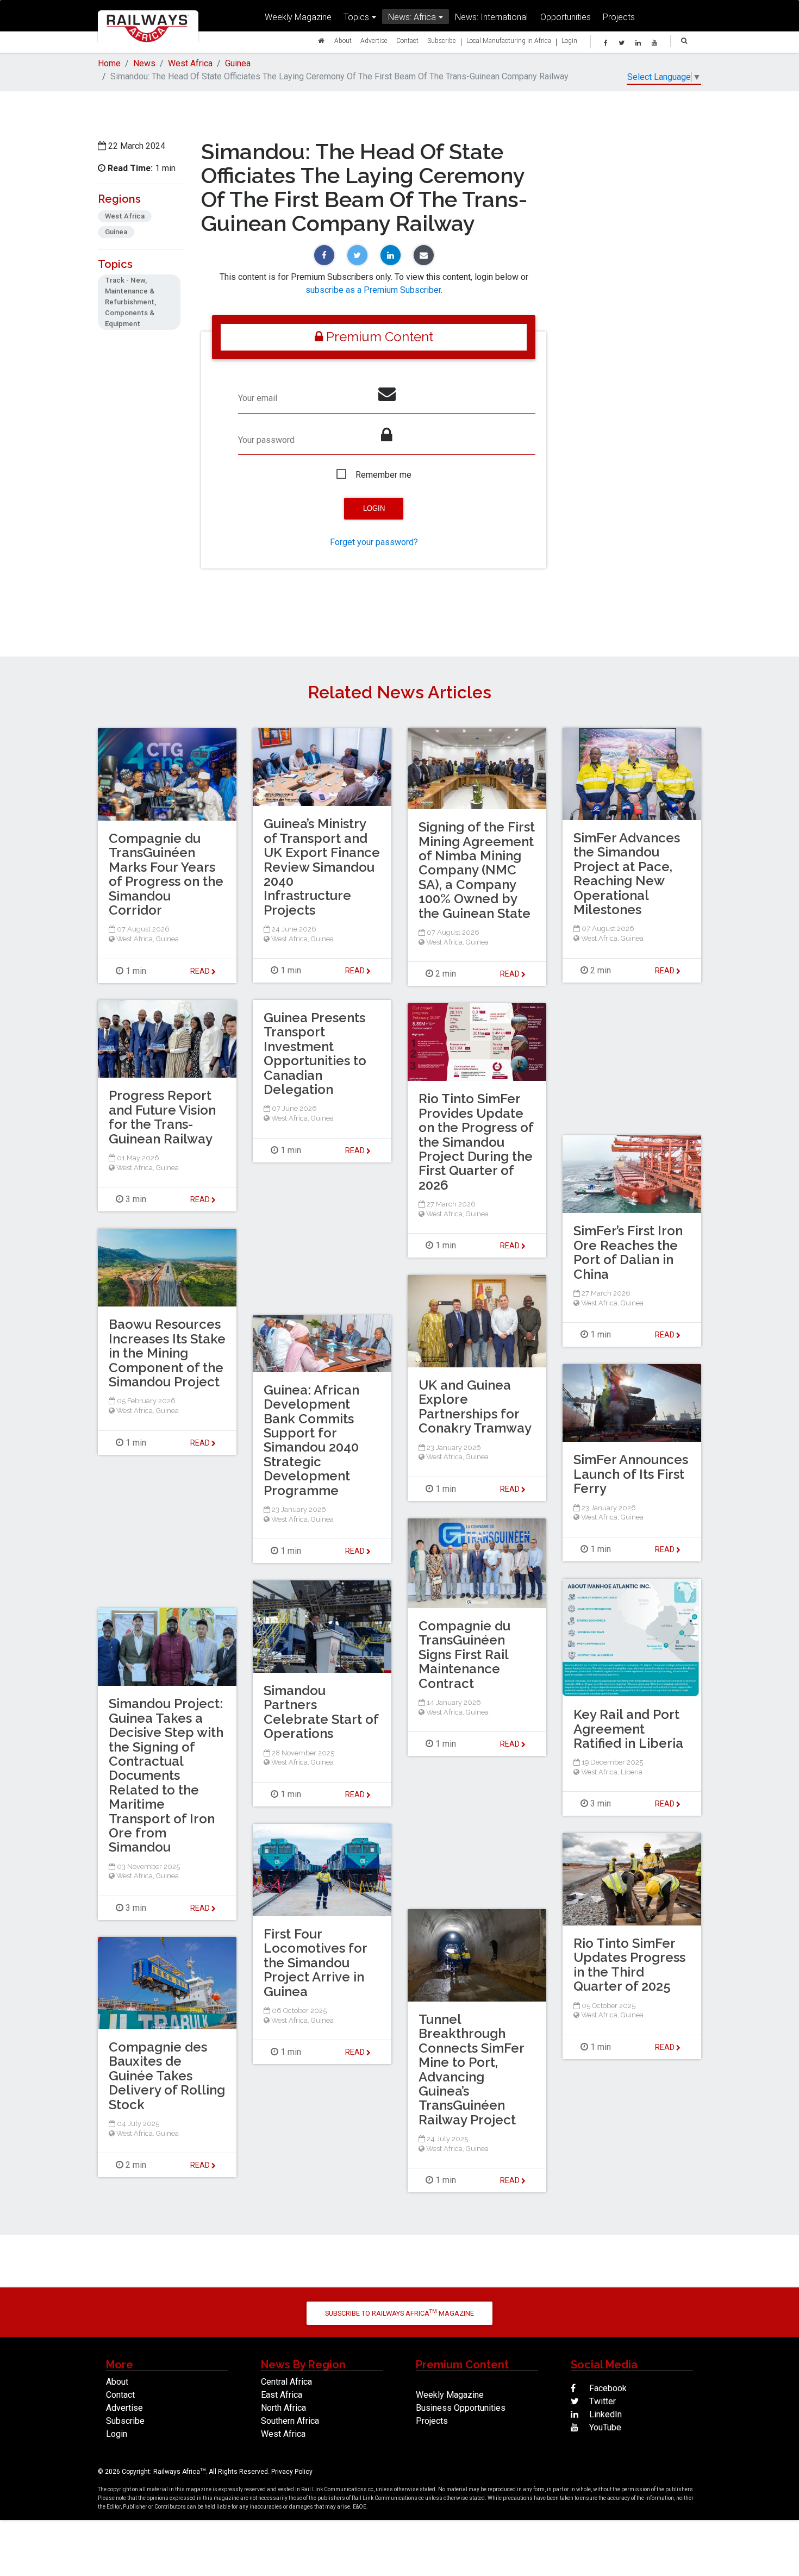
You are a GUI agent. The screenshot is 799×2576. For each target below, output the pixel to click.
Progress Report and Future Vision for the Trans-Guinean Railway (162, 1117)
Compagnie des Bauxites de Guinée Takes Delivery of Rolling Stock (167, 2076)
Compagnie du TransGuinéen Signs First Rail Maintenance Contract (464, 1655)
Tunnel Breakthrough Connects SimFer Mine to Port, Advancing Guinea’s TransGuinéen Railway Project (471, 2069)
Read (511, 974)
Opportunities (566, 17)
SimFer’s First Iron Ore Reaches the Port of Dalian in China (628, 1252)
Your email (258, 398)
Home (109, 63)
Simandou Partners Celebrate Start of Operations (321, 1712)
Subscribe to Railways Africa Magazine (399, 2313)
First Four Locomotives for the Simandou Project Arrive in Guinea (315, 1963)
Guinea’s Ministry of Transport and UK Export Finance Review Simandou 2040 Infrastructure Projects (322, 867)
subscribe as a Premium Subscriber (373, 290)
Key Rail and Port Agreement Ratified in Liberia (628, 1729)
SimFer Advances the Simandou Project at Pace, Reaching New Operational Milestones (627, 874)
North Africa (283, 2408)
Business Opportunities (461, 2408)
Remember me (383, 475)
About (343, 40)
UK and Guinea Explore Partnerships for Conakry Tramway (475, 1406)
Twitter (601, 2401)
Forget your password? (374, 542)
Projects (619, 17)
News (144, 63)
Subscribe (442, 40)
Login (569, 40)
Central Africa (286, 2382)
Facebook (607, 2388)
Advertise (374, 40)
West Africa (190, 63)
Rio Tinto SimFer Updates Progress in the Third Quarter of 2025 (629, 1965)
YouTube (604, 2427)
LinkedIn (604, 2414)
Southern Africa (290, 2421)
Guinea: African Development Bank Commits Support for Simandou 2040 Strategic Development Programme (311, 1440)
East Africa (282, 2395)
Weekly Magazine (298, 17)
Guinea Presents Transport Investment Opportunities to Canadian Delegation (315, 1053)
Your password (266, 440)
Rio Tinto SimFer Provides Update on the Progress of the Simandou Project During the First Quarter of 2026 (476, 1142)
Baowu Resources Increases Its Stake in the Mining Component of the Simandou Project (167, 1353)
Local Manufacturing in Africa (509, 40)
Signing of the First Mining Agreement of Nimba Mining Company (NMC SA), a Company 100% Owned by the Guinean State (477, 870)
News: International (491, 17)
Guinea (238, 63)
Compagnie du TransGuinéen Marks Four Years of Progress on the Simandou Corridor (166, 874)
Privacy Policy (292, 2472)
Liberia (632, 1772)
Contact (407, 40)
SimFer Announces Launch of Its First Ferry (631, 1474)
